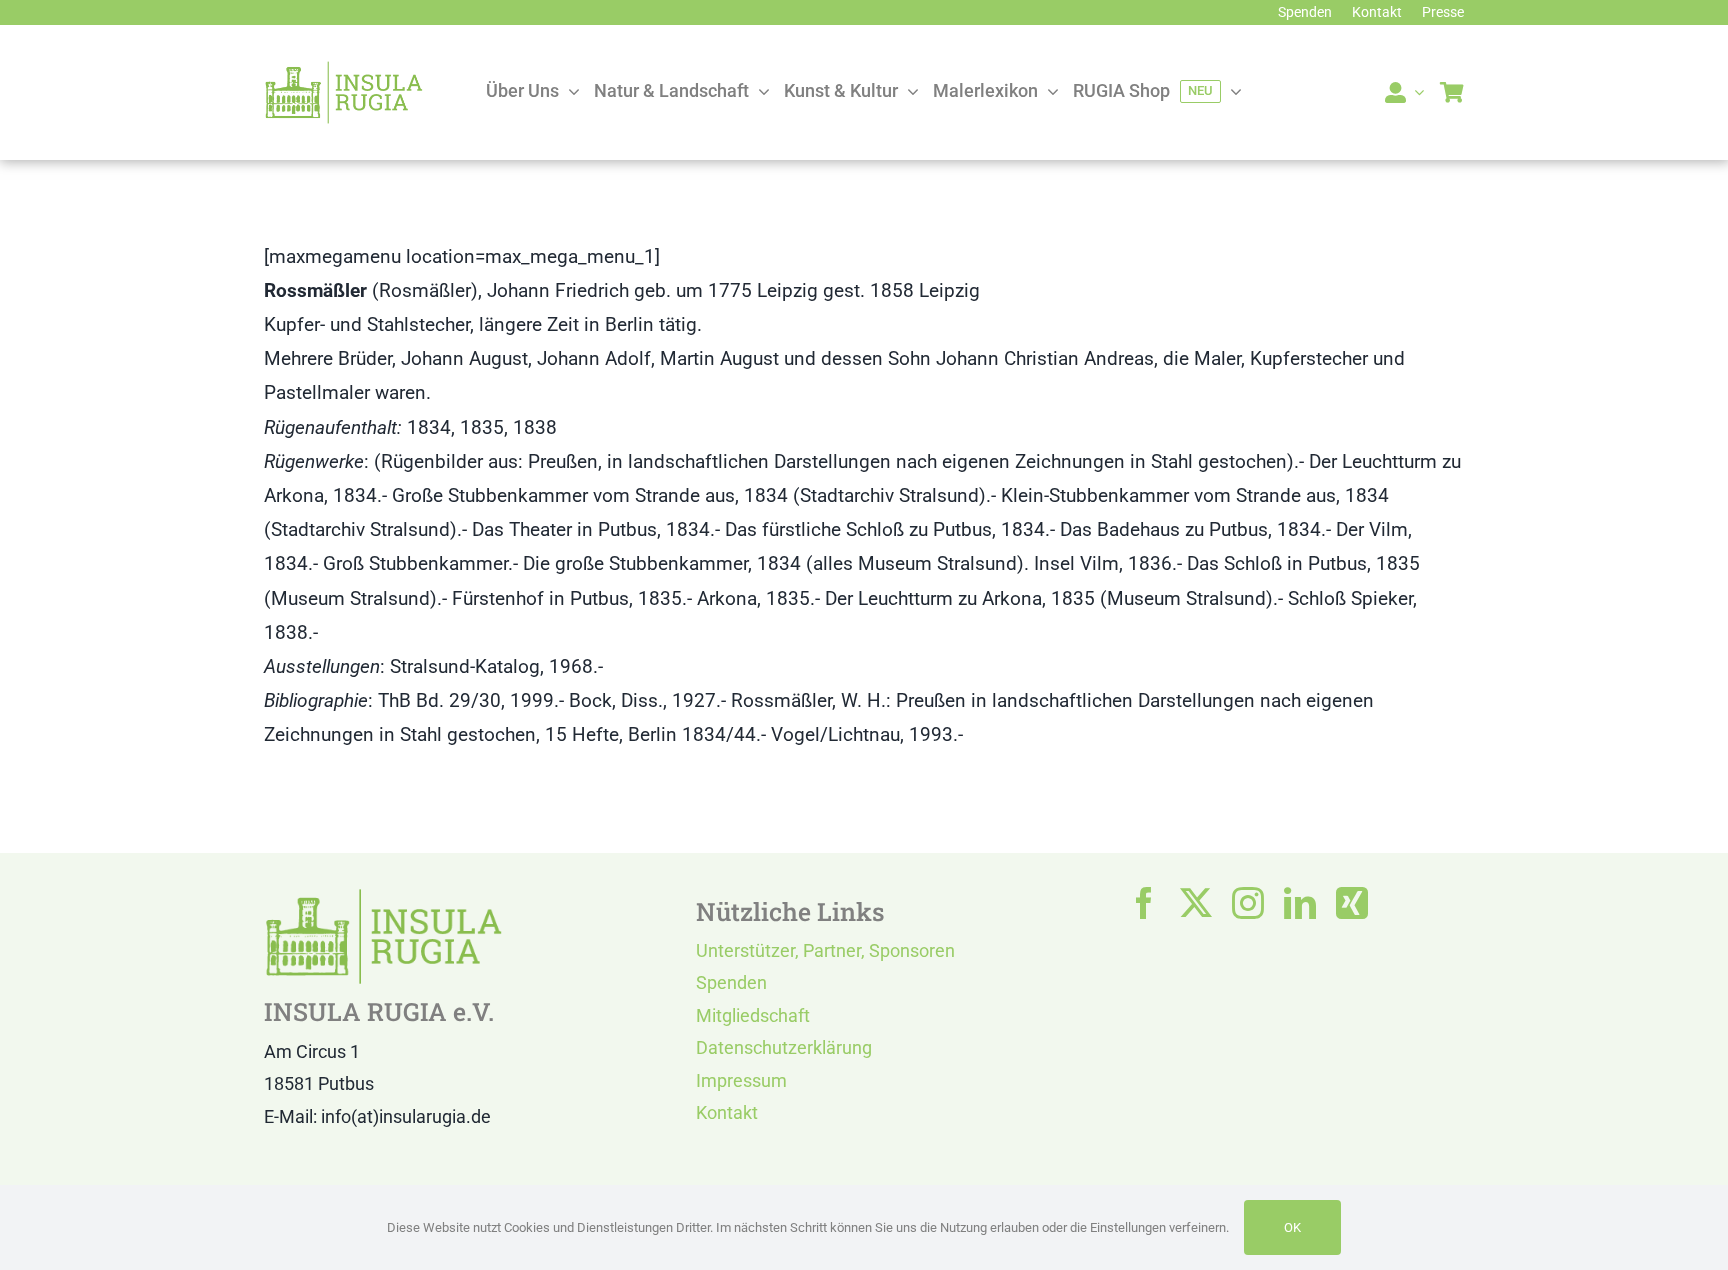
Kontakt (727, 1112)
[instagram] (1248, 903)
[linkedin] (1300, 903)
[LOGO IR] (344, 69)
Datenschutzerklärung (784, 1047)
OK (1292, 1227)
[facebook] (1144, 903)
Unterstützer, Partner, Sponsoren (825, 950)
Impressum (741, 1080)
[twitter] (1196, 903)
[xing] (1352, 903)
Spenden (731, 982)
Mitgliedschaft (753, 1015)
